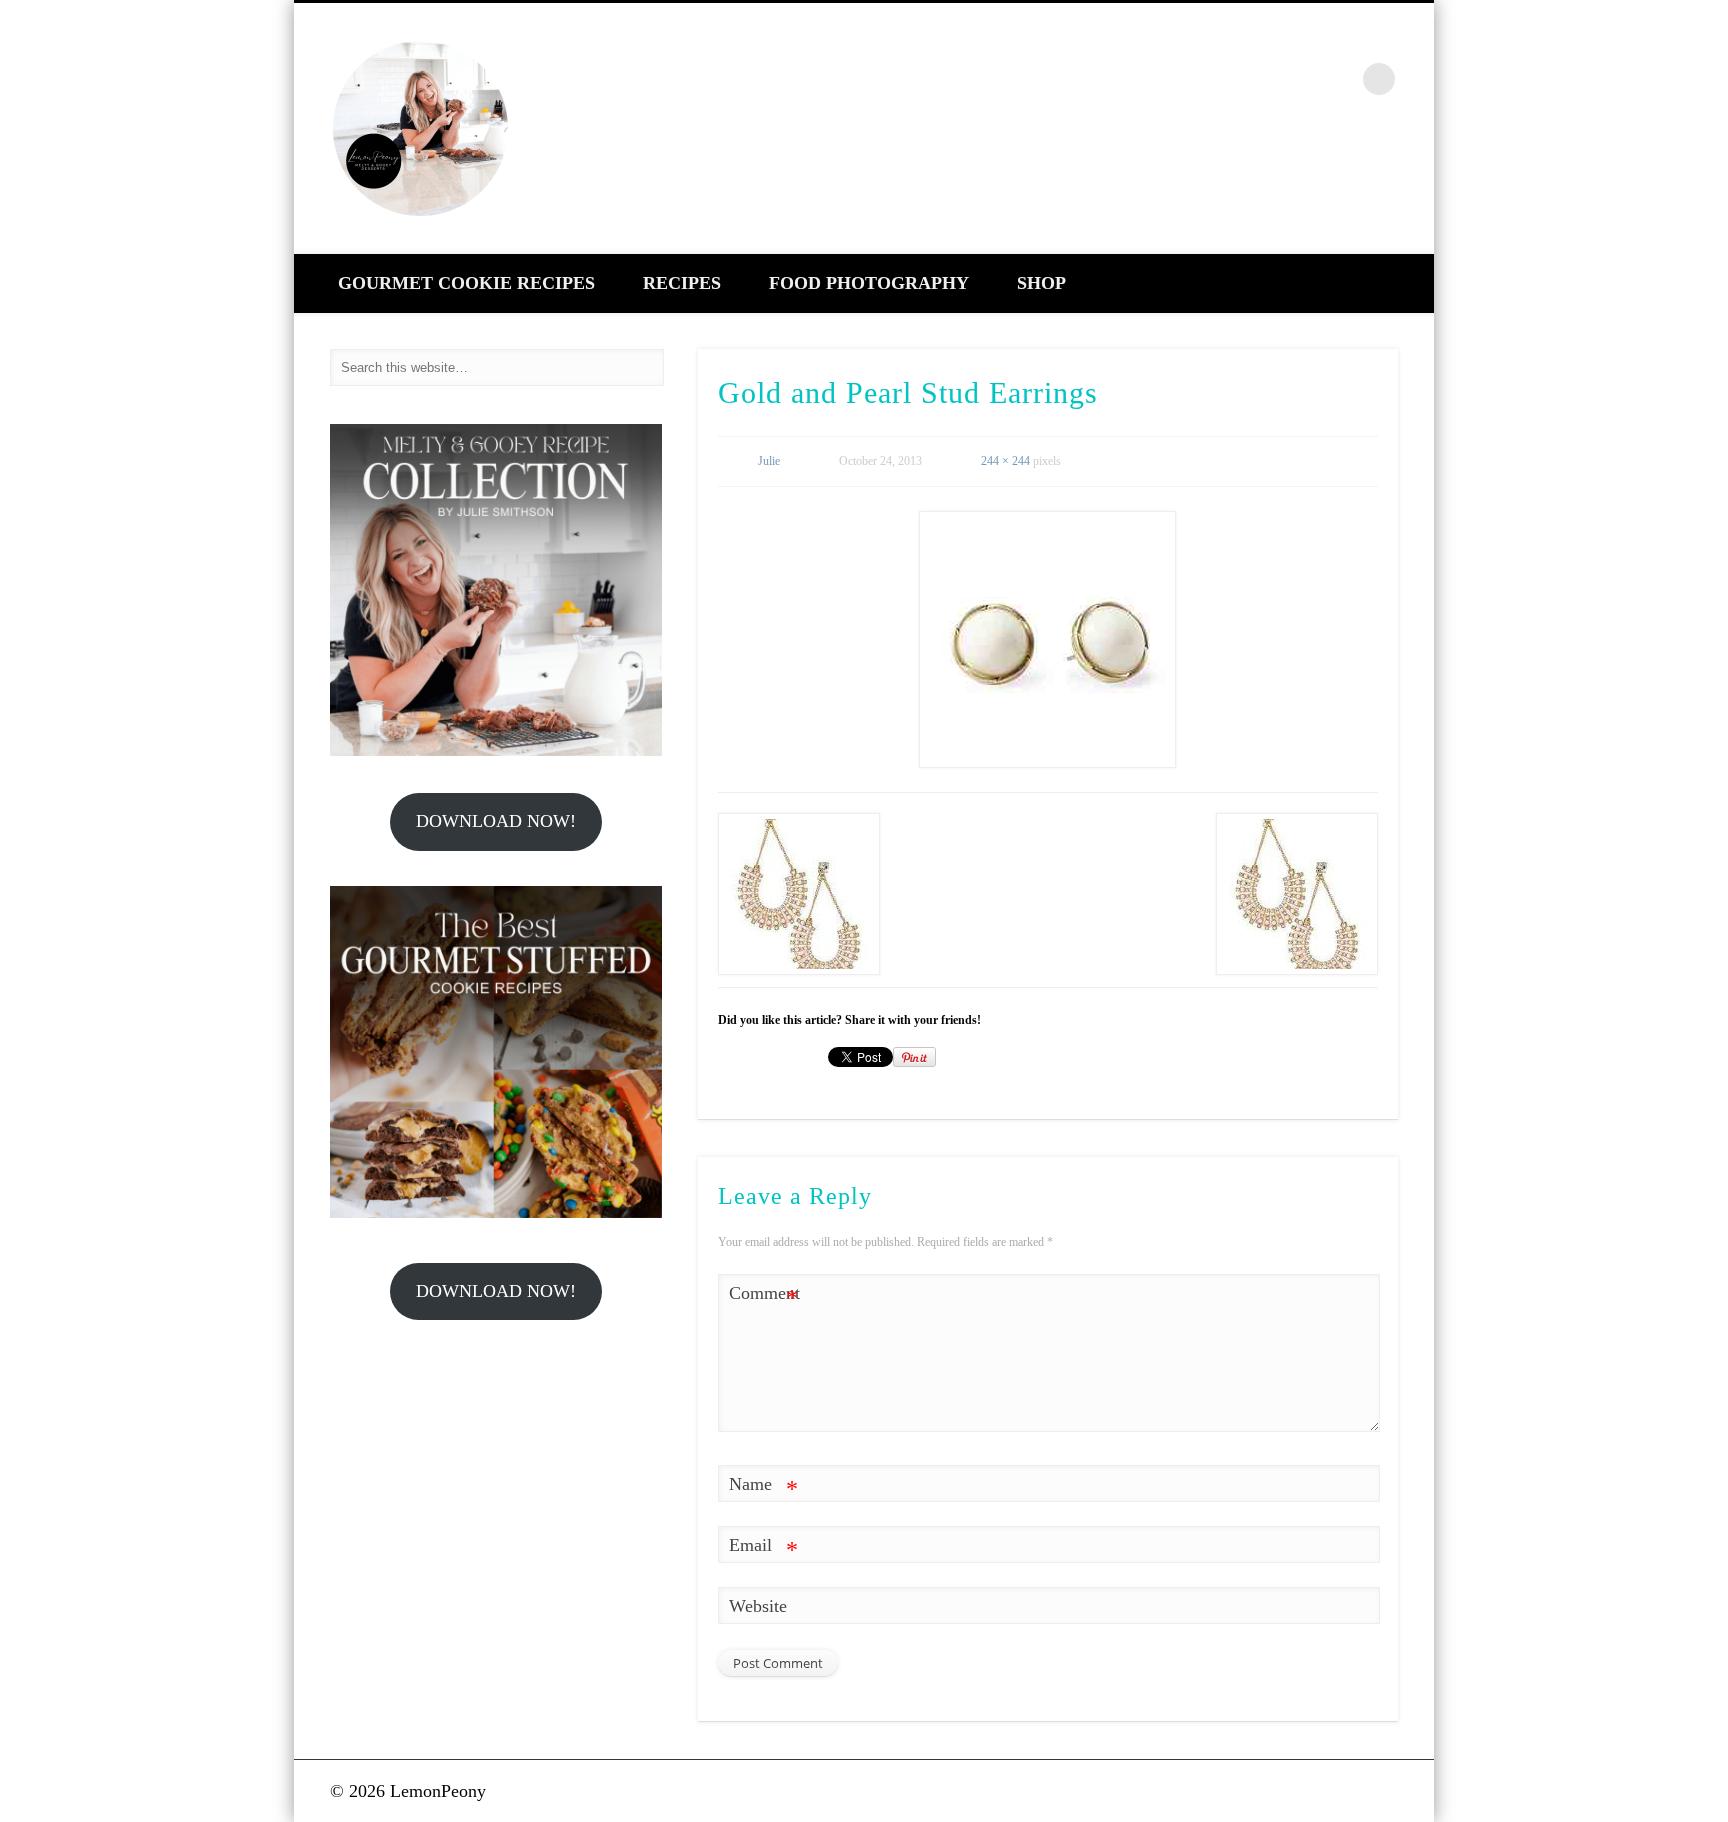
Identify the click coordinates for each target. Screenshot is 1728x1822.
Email (763, 1549)
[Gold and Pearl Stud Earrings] (1048, 639)
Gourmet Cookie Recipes (466, 283)
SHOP (1041, 283)
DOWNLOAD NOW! (496, 821)
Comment (764, 1297)
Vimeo (1338, 79)
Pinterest (1295, 79)
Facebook (1209, 79)
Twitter (1252, 79)
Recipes (682, 283)
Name (763, 1488)
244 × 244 (1005, 461)
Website (758, 1606)
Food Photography (869, 283)
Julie (769, 461)
